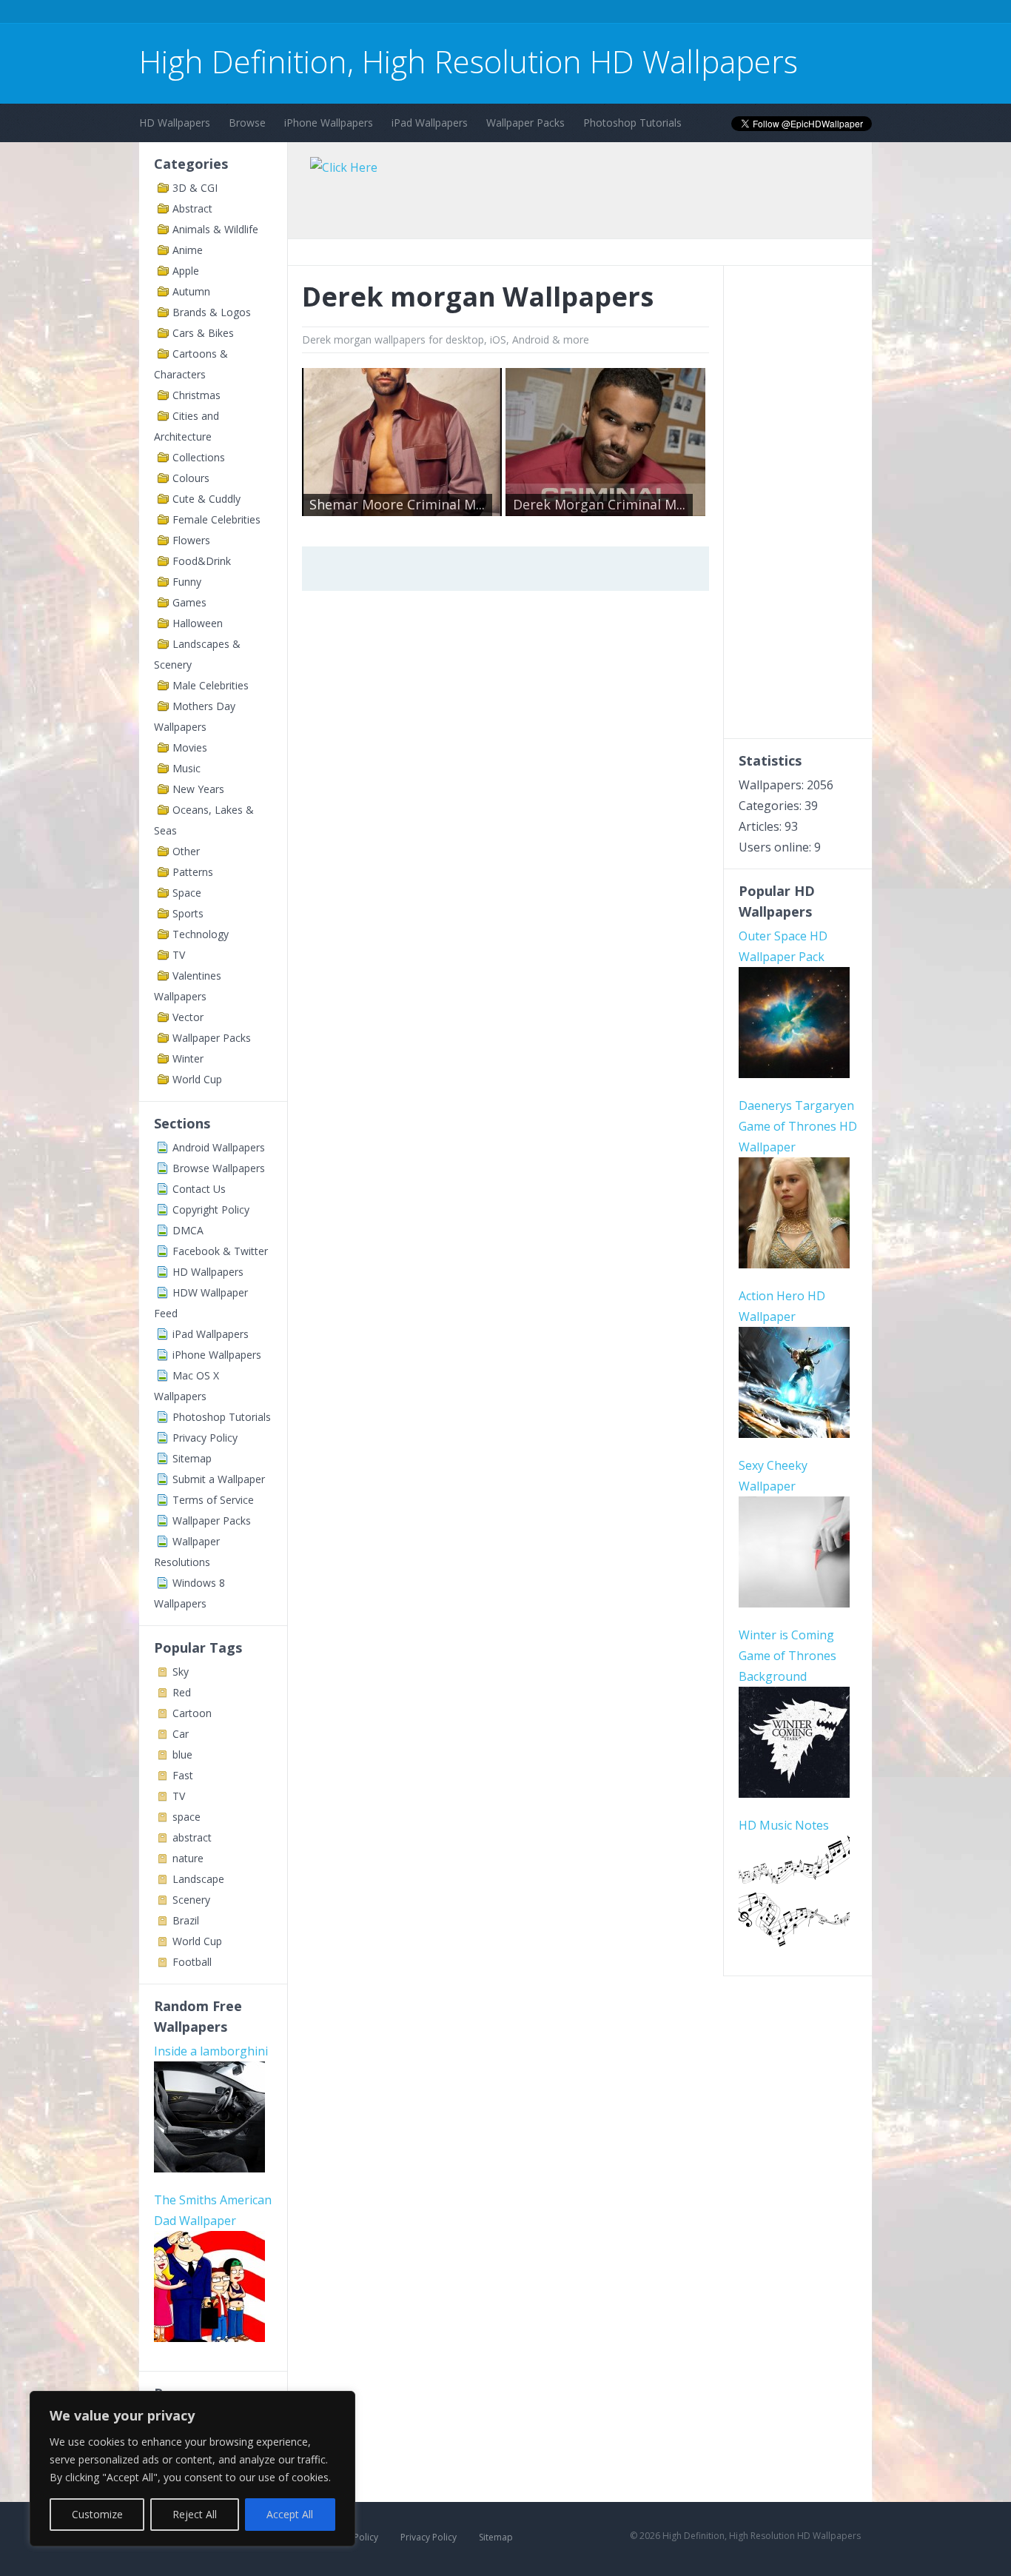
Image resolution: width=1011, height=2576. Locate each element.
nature (188, 1858)
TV (179, 955)
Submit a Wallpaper (219, 1479)
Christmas (197, 395)
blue (182, 1754)
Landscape (198, 1879)
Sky (181, 1672)
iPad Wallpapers (430, 123)
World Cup (197, 1079)
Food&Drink (202, 561)
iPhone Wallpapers (329, 123)
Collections (199, 457)
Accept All (290, 2514)
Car (181, 1734)
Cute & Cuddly (206, 499)
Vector (188, 1017)
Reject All (195, 2514)
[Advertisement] (409, 14)
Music (187, 768)
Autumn (191, 291)
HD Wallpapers (175, 123)
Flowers (191, 540)
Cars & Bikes (203, 333)
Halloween (198, 623)
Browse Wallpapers (219, 1168)
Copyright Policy (211, 1210)
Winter (188, 1058)
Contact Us (199, 1189)
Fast (183, 1775)
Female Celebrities (216, 519)
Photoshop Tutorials (632, 123)
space (187, 1817)
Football (192, 1962)
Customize (97, 2514)
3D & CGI (195, 188)
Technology (201, 934)
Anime (188, 250)
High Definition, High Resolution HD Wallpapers (468, 61)
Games (189, 602)
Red (182, 1692)
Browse (247, 123)
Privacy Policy (205, 1438)
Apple (186, 271)
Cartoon (192, 1713)
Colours (191, 478)
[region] (192, 2469)
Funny (187, 582)
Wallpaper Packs (525, 123)
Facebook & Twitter (220, 1251)
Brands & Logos (212, 312)
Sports (188, 913)
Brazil (186, 1920)
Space (187, 893)
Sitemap (192, 1458)
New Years (198, 789)
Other (186, 851)
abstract (192, 1837)
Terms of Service (213, 1500)
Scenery (191, 1900)
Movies (190, 747)
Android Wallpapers (219, 1147)
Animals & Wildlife (215, 229)
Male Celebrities (211, 685)
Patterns (193, 872)
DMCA (188, 1230)
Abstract (192, 208)
